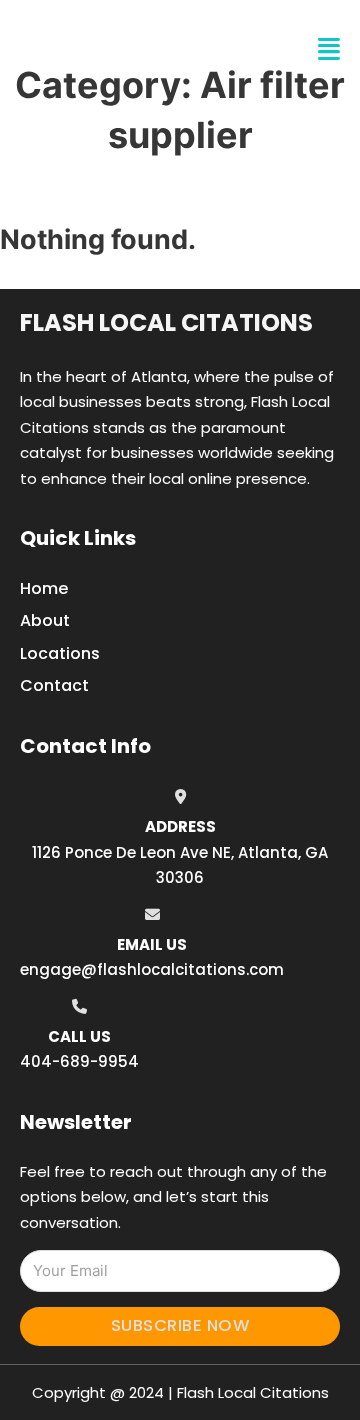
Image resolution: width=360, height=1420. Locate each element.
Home (44, 588)
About (45, 620)
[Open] (329, 49)
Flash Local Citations (166, 322)
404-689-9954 (79, 1061)
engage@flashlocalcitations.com (152, 969)
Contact (54, 685)
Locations (60, 653)
